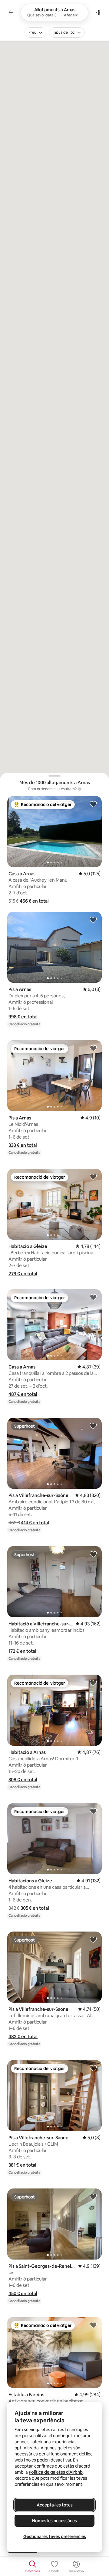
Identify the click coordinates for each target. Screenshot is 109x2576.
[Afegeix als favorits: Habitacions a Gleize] (93, 1811)
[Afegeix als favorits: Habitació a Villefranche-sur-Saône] (93, 1554)
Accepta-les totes (55, 2505)
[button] (34, 901)
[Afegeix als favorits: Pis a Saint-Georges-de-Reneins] (93, 2196)
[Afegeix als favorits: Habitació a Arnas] (93, 1683)
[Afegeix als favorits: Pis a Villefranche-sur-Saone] (93, 1939)
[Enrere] (11, 12)
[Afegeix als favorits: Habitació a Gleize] (93, 1177)
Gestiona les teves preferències (55, 2537)
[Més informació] (80, 789)
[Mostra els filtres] (98, 12)
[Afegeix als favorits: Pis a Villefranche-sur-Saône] (93, 1426)
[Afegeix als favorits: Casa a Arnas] (93, 804)
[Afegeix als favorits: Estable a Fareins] (93, 2325)
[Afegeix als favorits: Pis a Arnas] (93, 920)
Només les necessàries (54, 2521)
